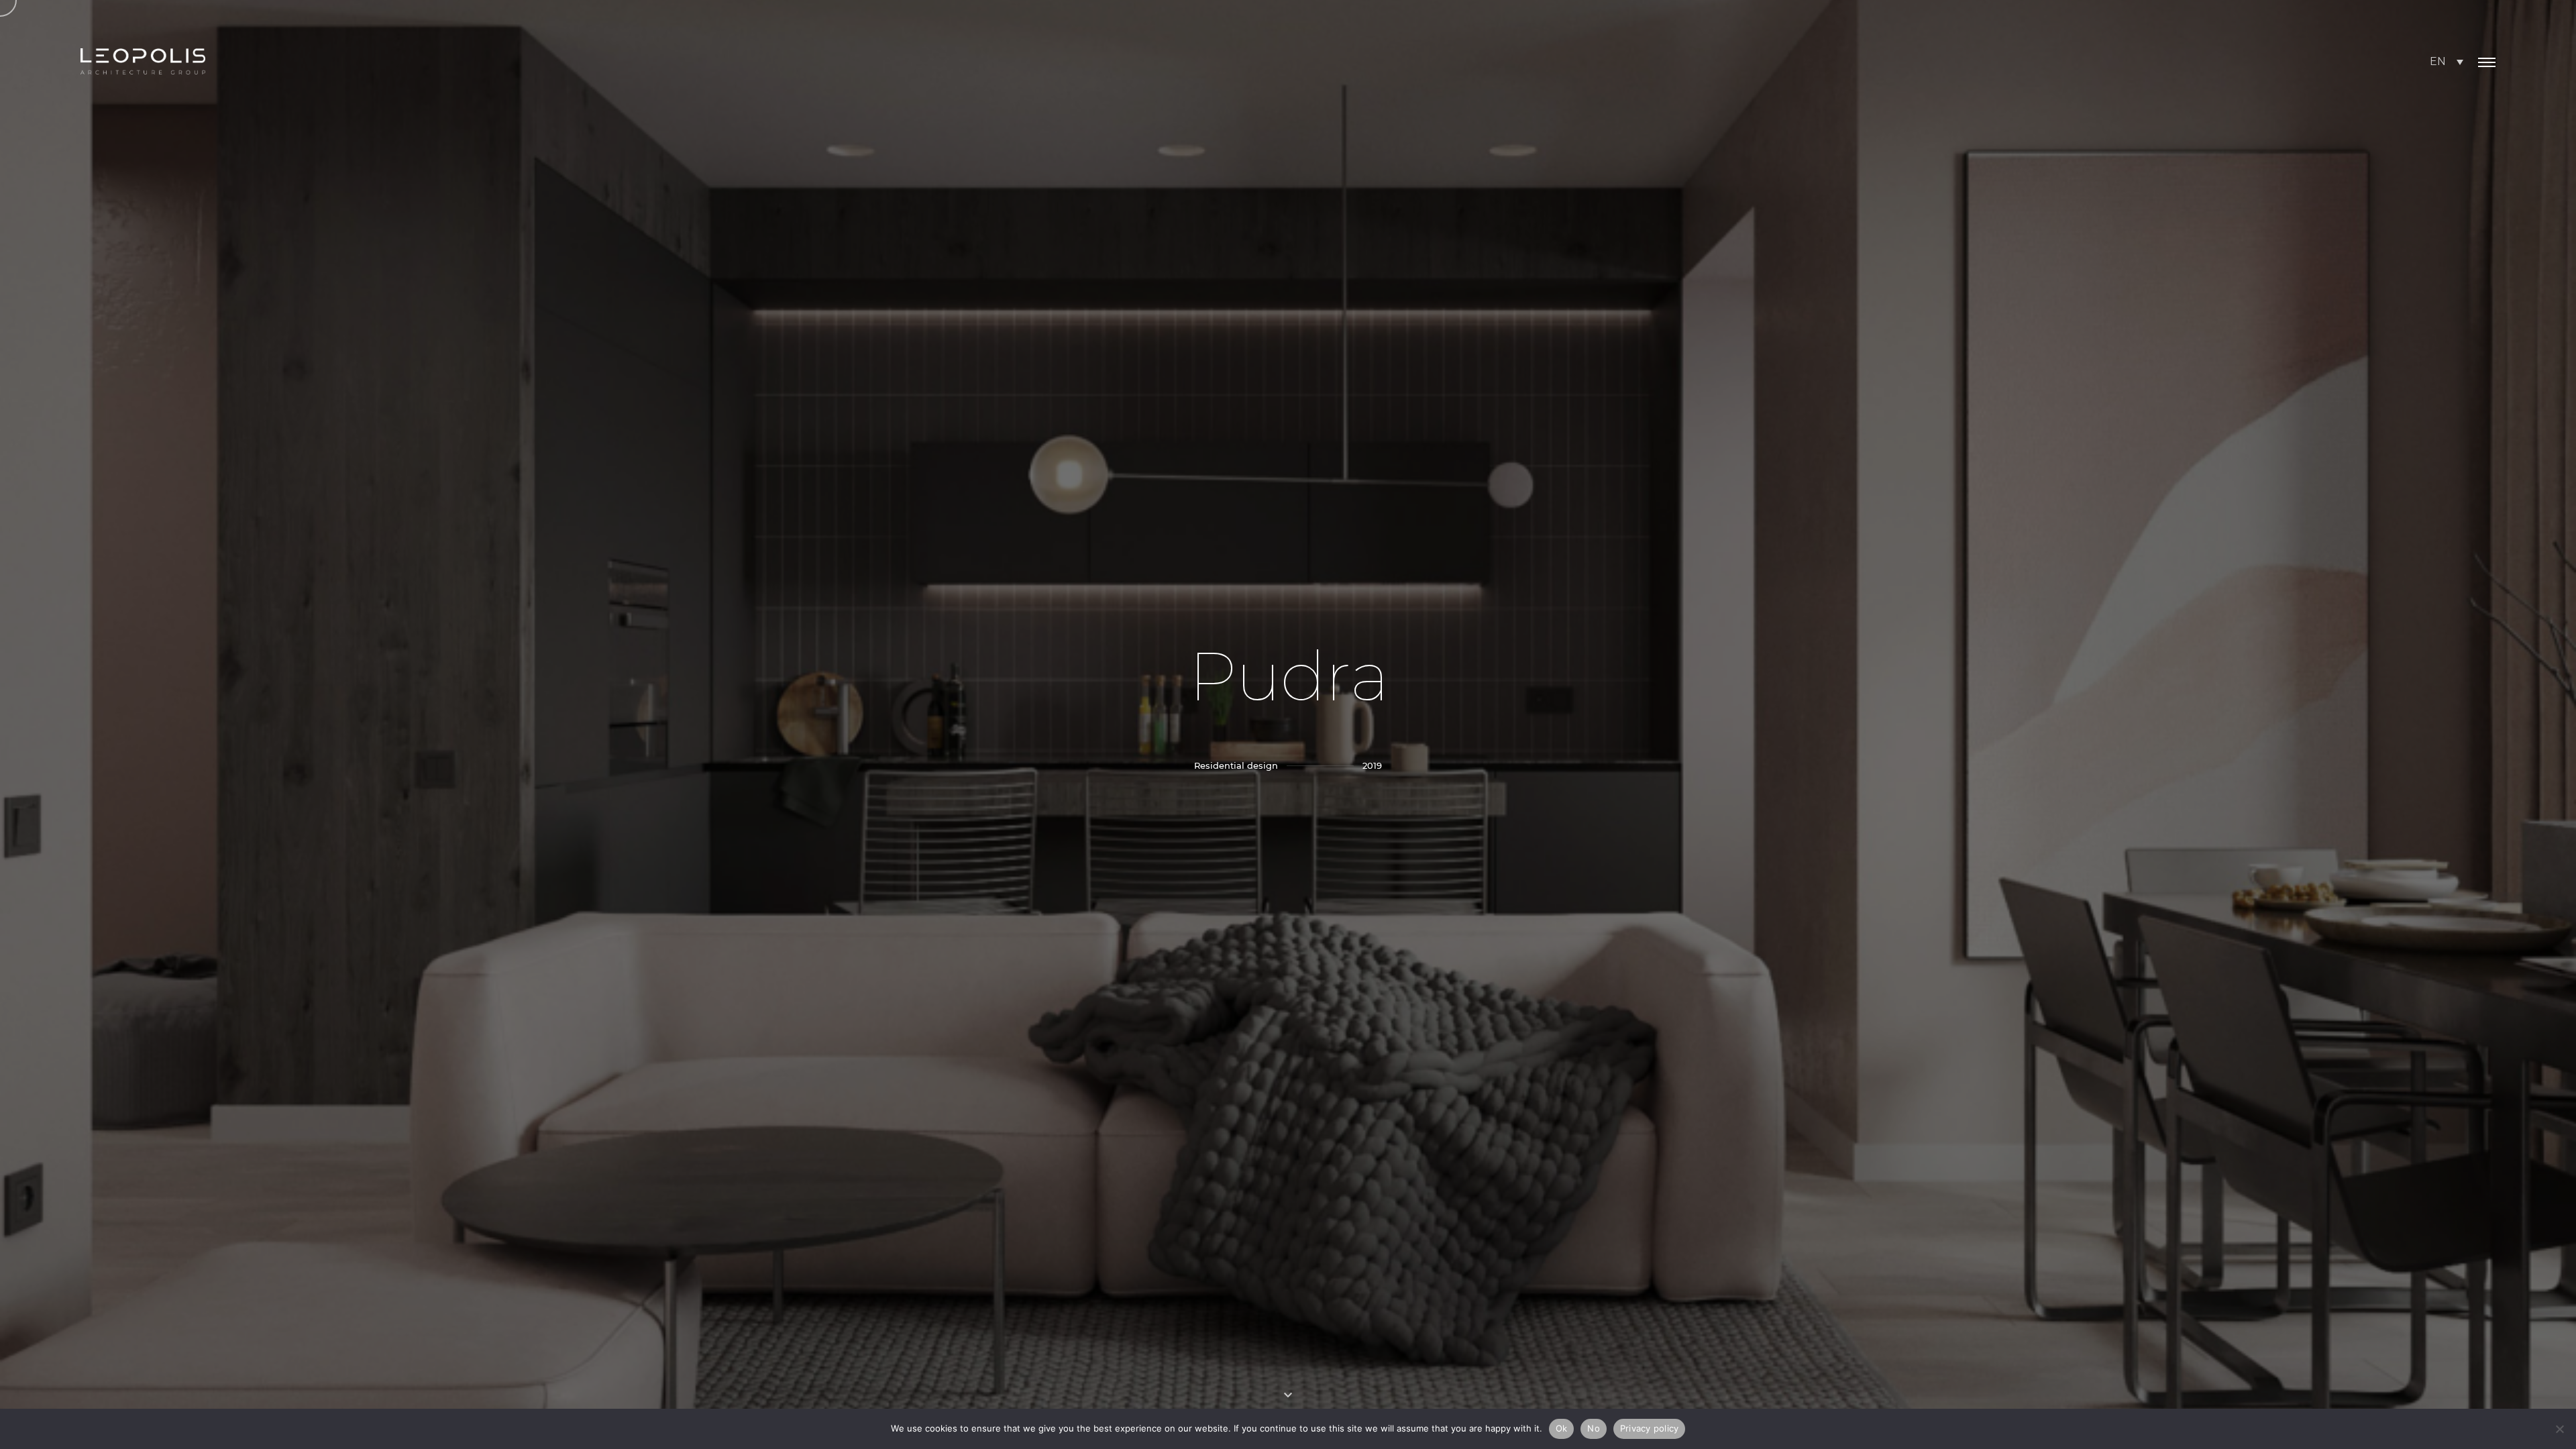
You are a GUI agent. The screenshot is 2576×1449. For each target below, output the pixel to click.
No (1594, 1428)
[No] (2559, 1429)
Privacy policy (1650, 1428)
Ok (1562, 1428)
